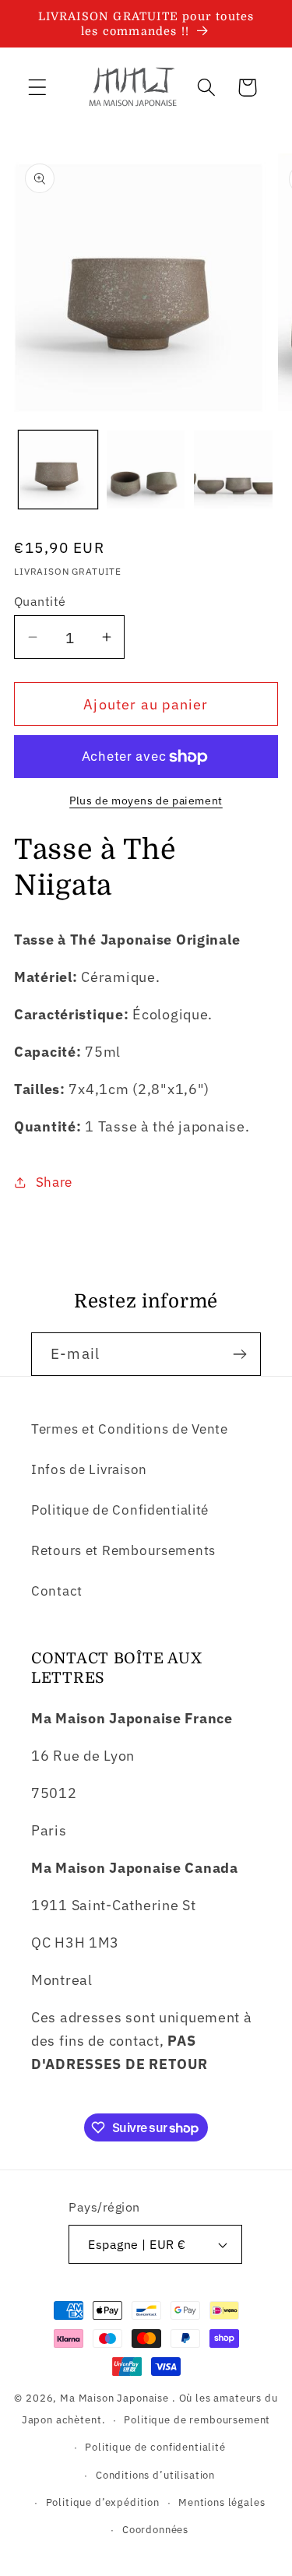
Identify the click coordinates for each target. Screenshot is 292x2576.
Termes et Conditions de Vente (130, 1429)
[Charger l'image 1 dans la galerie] (58, 470)
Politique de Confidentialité (120, 1510)
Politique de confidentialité (155, 2447)
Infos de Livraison (89, 1469)
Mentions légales (222, 2502)
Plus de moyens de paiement (146, 800)
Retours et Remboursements (123, 1550)
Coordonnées (155, 2529)
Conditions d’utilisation (155, 2475)
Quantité (40, 601)
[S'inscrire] (239, 1354)
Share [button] (54, 1182)
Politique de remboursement (197, 2419)
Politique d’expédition (103, 2502)
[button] (38, 88)
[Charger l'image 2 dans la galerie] (146, 470)
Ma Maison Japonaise (114, 2398)
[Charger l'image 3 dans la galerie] (233, 470)
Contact (57, 1591)
